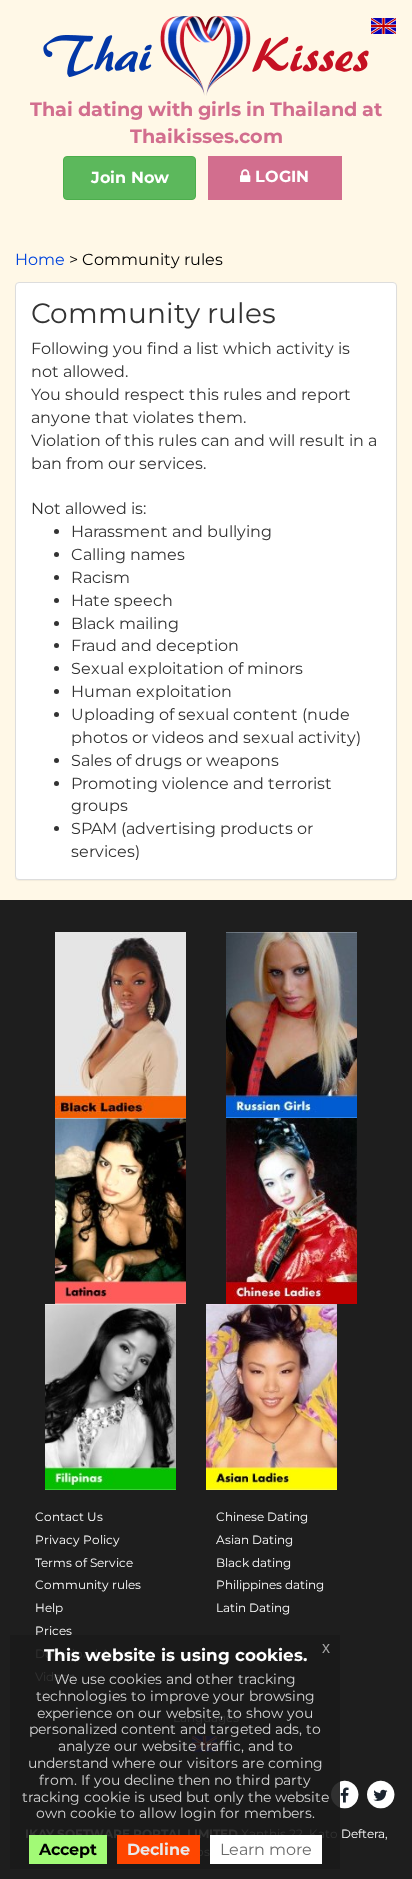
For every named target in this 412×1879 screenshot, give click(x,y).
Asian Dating (254, 1539)
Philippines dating (270, 1584)
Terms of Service (84, 1562)
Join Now (130, 177)
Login (279, 176)
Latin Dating (253, 1607)
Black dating (253, 1562)
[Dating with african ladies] (120, 1025)
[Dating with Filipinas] (110, 1397)
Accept (68, 1849)
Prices (53, 1630)
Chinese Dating (262, 1516)
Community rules (88, 1584)
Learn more (266, 1849)
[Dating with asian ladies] (271, 1397)
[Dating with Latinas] (120, 1211)
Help (49, 1607)
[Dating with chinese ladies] (291, 1211)
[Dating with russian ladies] (291, 1025)
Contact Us (69, 1516)
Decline (158, 1849)
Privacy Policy (77, 1539)
